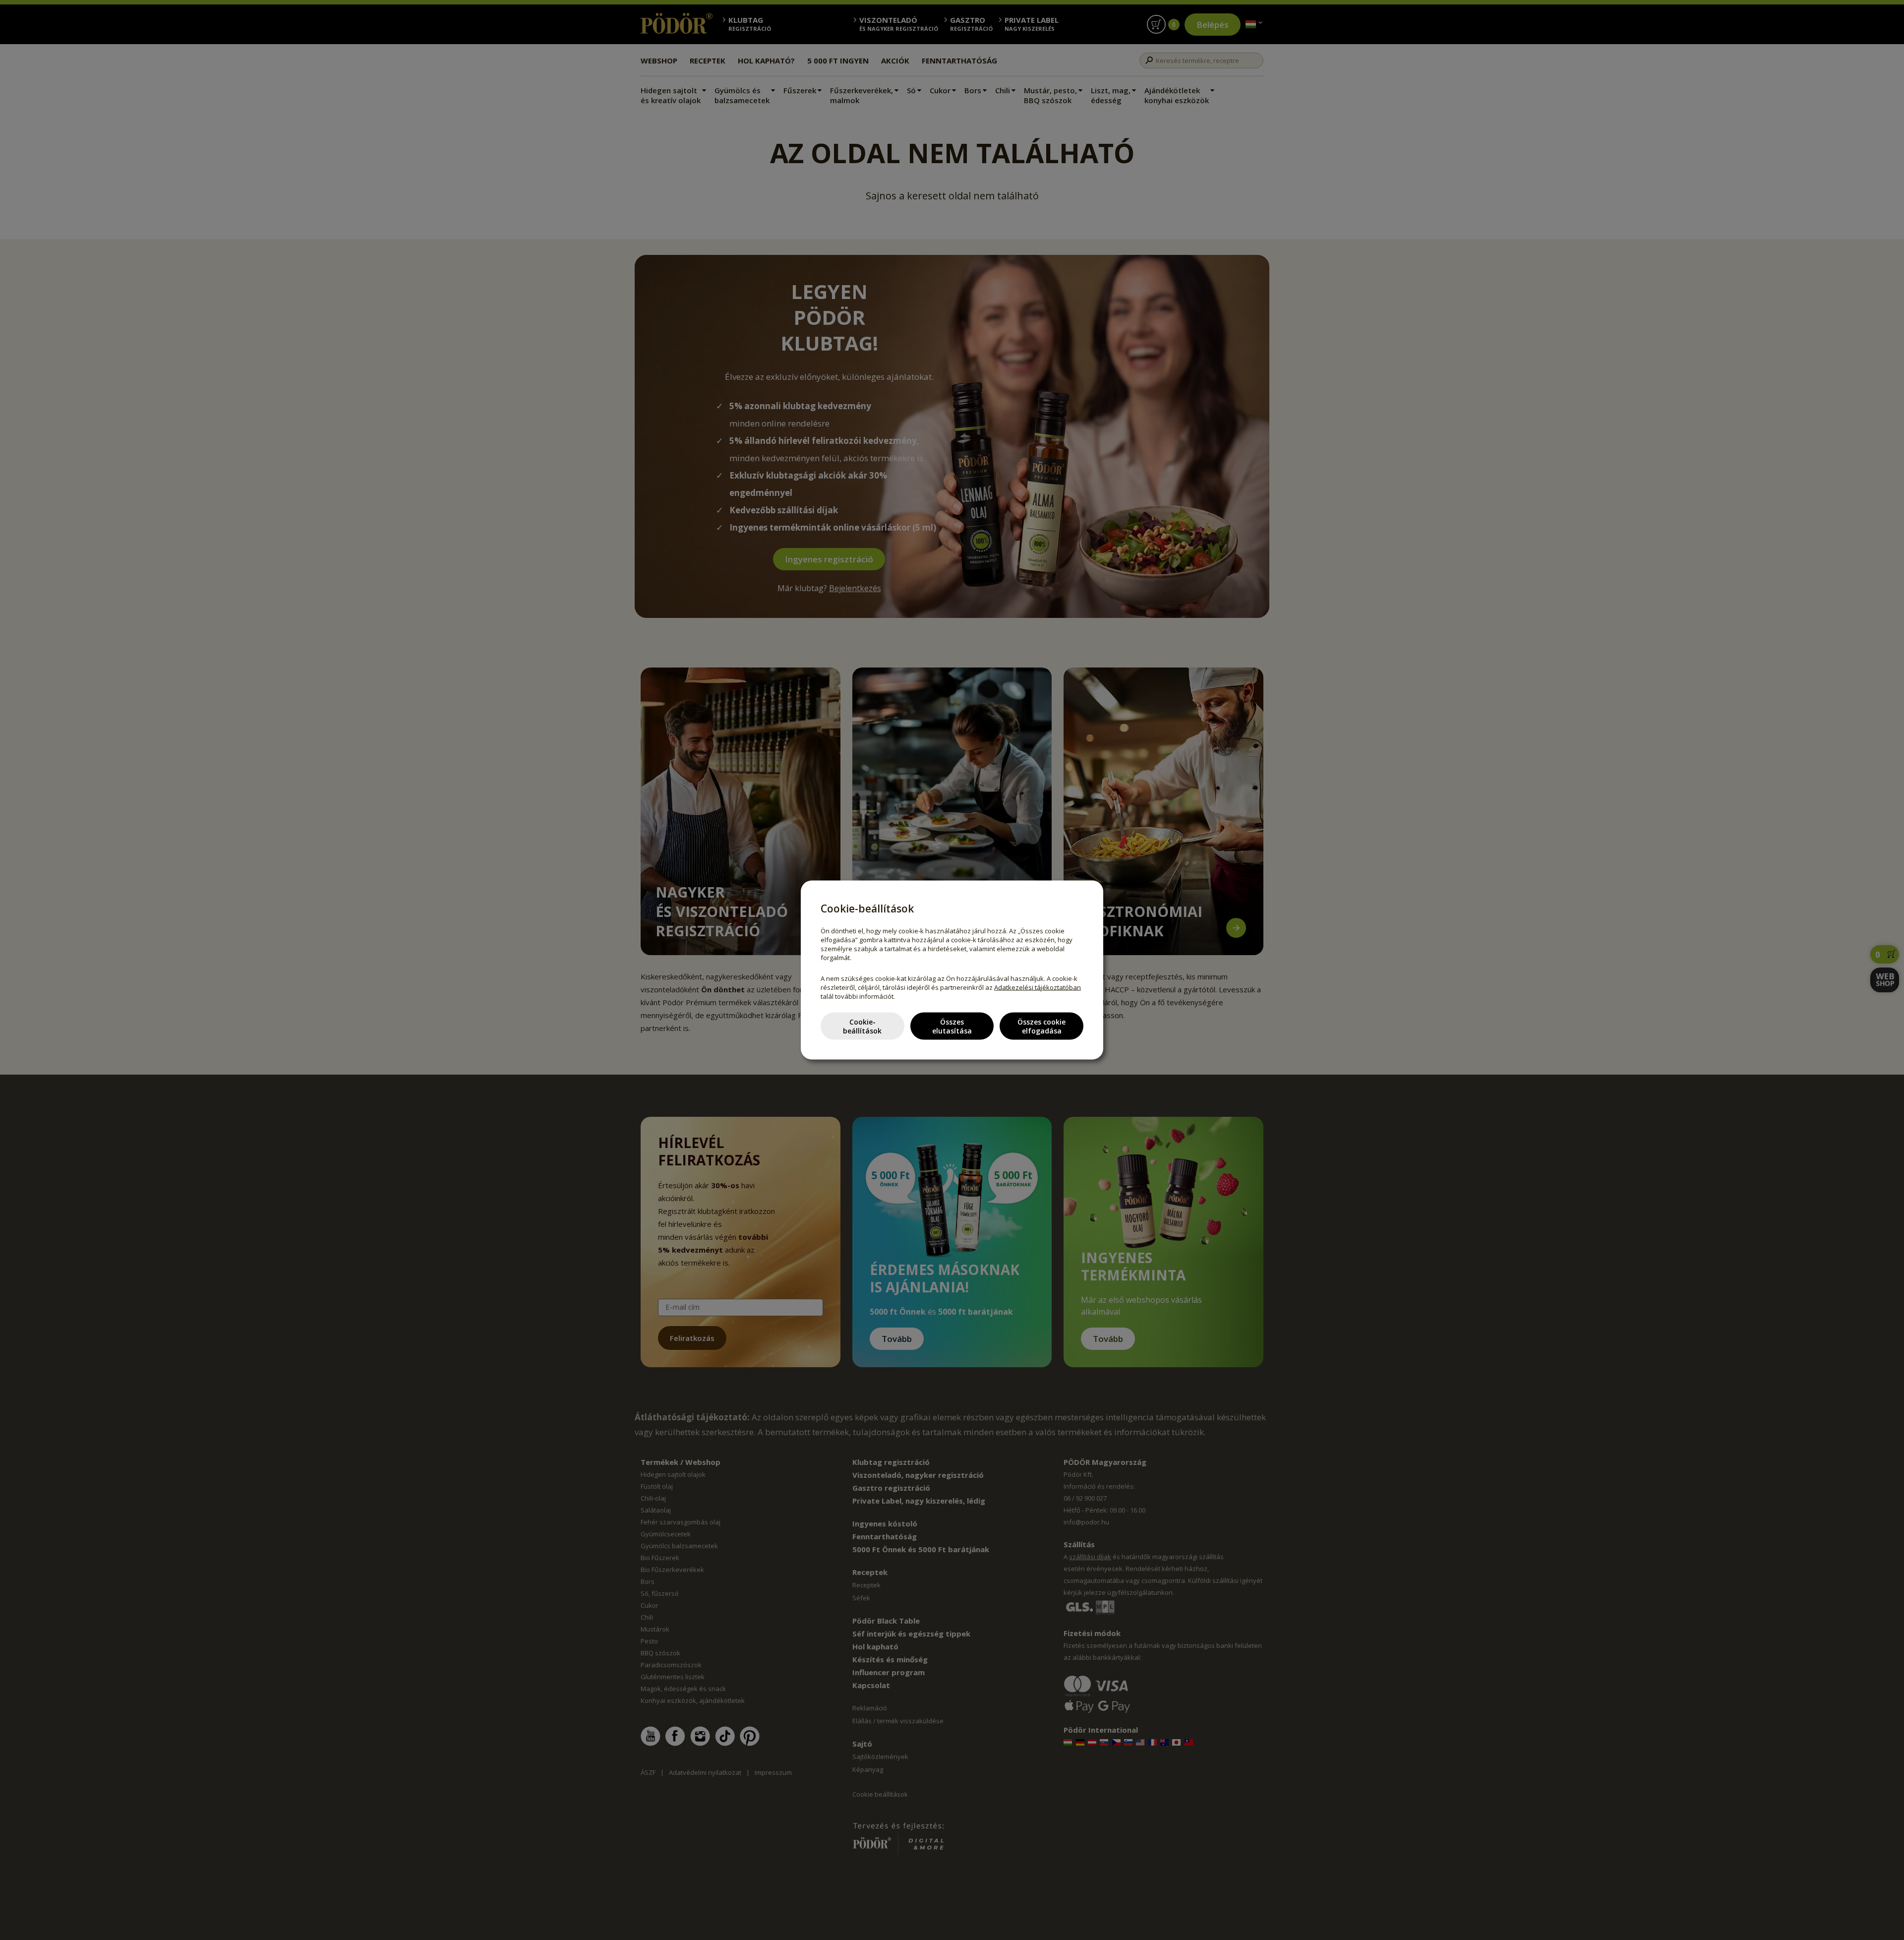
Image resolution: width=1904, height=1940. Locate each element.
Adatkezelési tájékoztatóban (1038, 987)
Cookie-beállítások (862, 1026)
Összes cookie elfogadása (1041, 1026)
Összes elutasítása (952, 1026)
